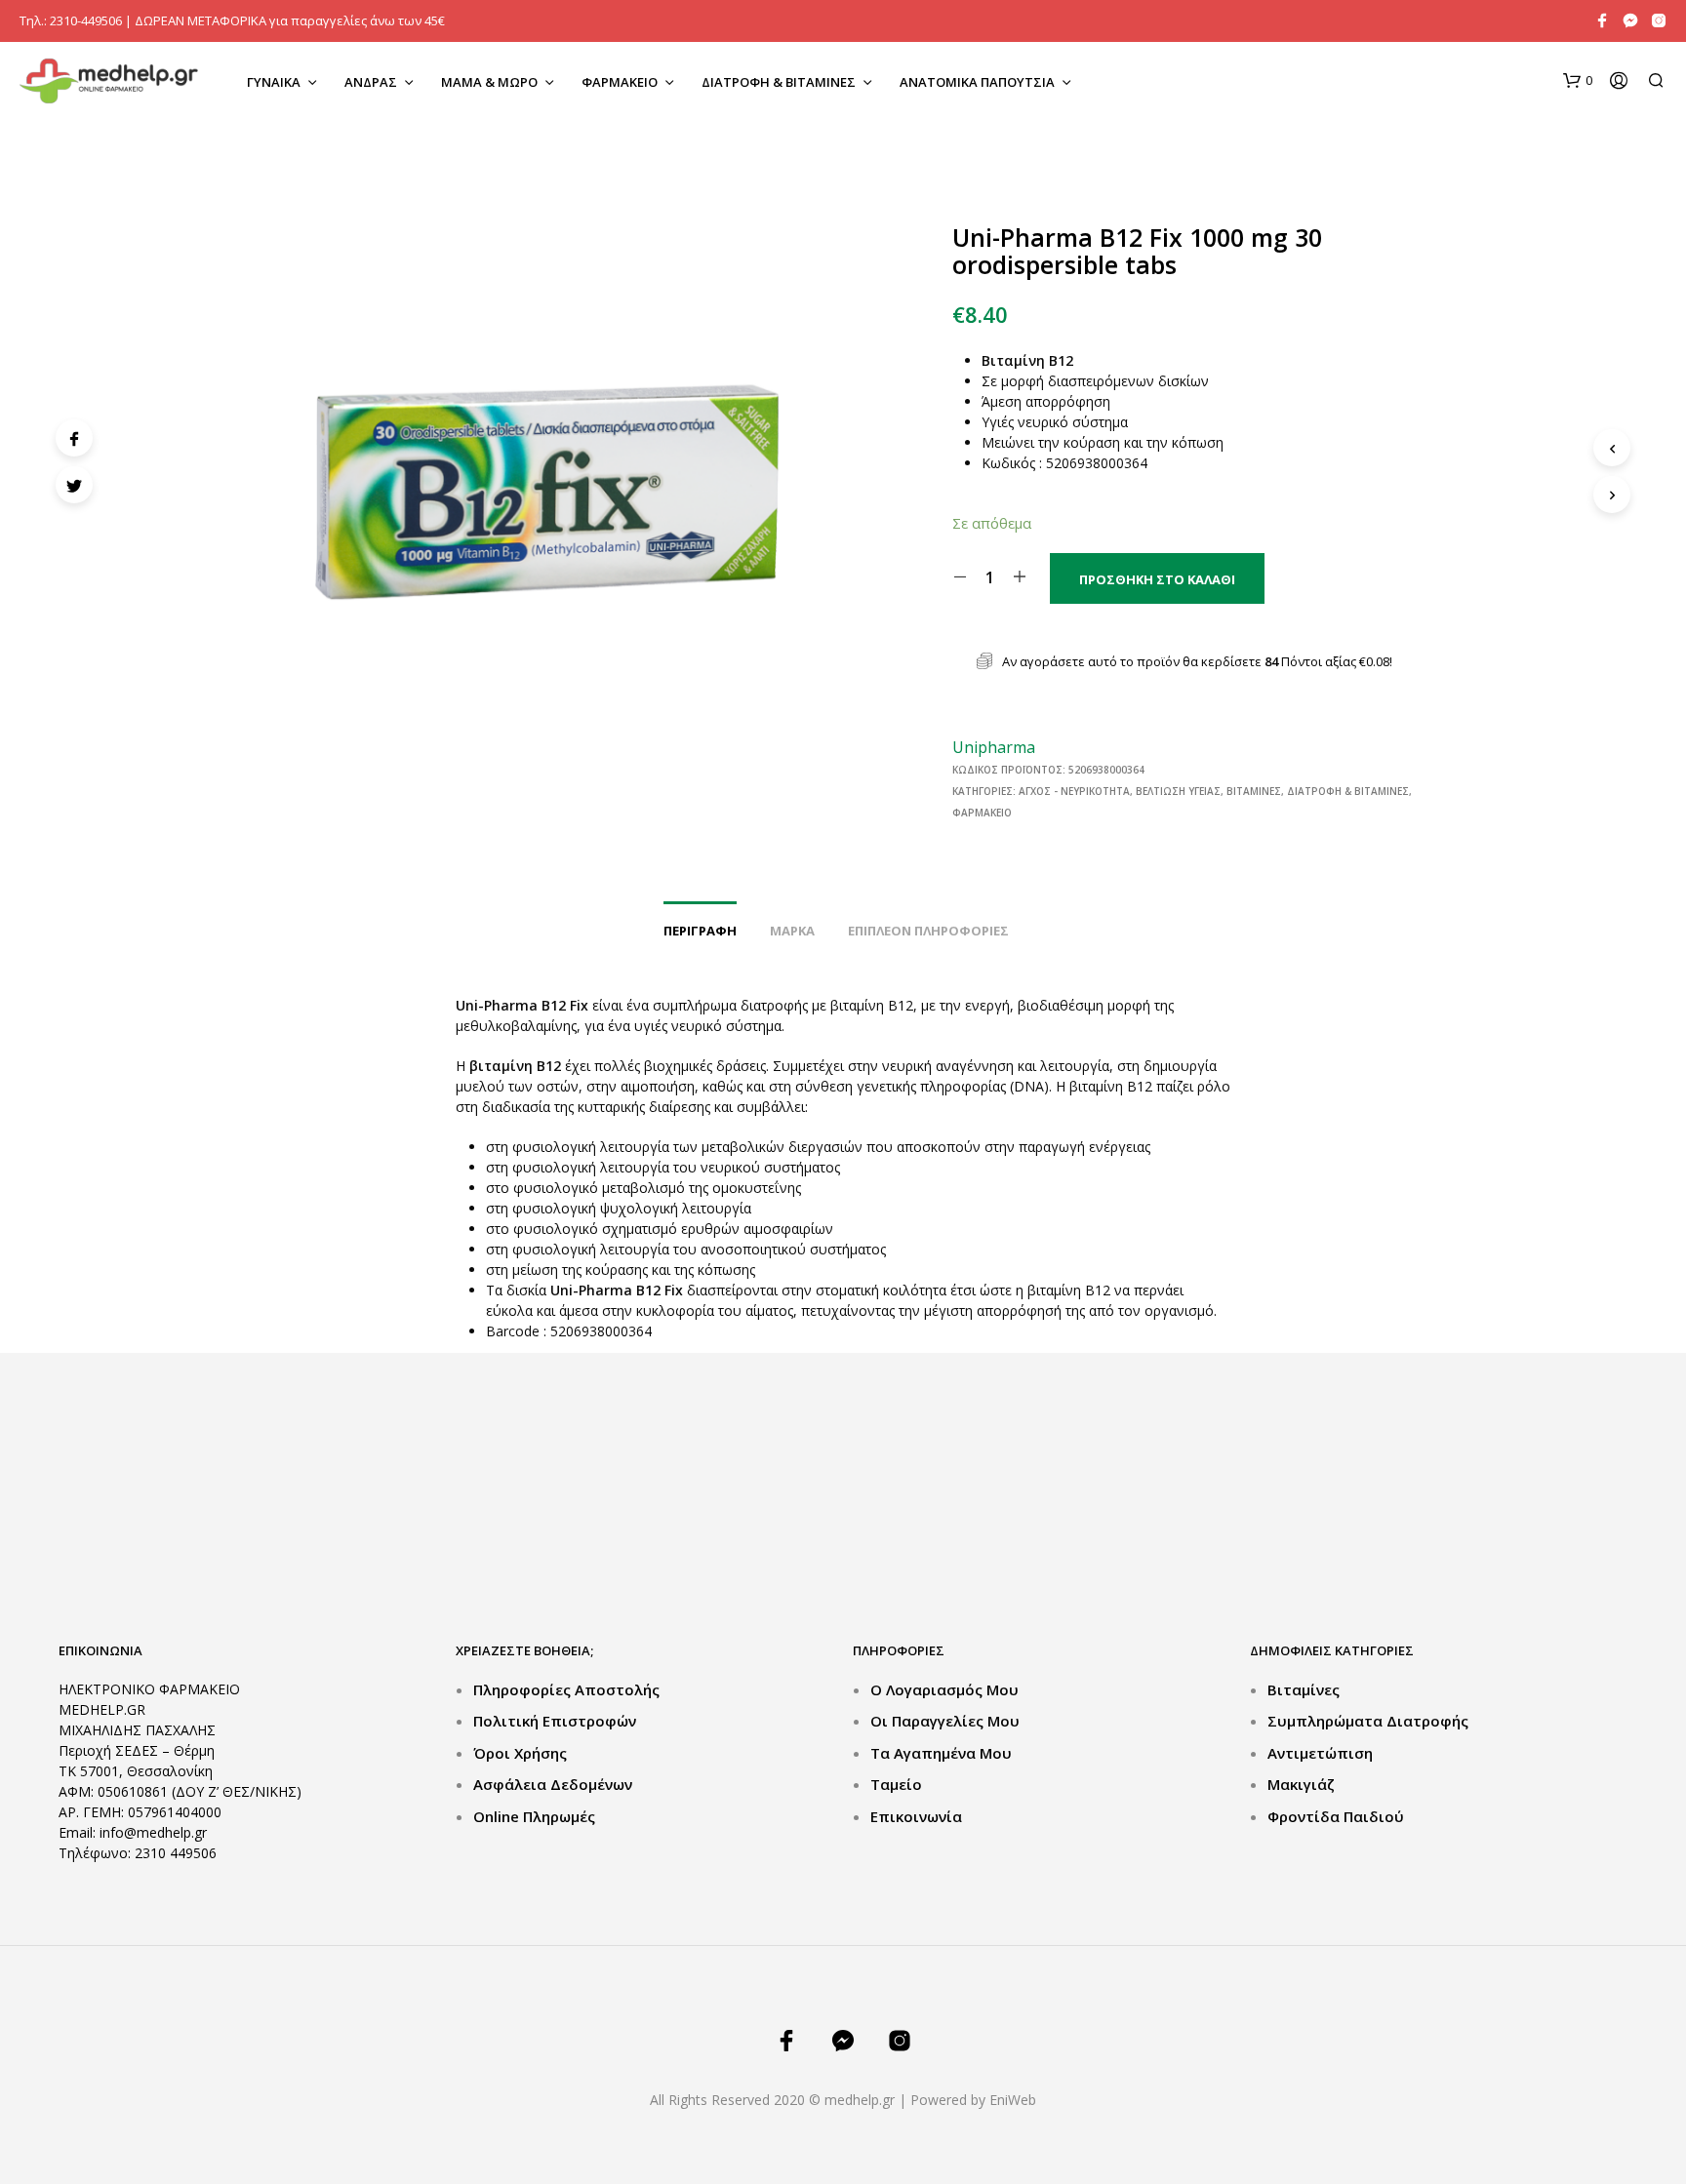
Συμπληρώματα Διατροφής (1368, 1721)
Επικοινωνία (916, 1816)
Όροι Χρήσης (520, 1753)
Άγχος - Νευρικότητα (1074, 791)
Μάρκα (792, 931)
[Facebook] (74, 438)
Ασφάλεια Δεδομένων (553, 1784)
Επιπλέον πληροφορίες (928, 931)
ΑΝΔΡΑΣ (371, 82)
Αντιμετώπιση (1320, 1753)
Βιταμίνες (1254, 791)
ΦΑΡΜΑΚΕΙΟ (620, 82)
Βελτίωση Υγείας (1178, 791)
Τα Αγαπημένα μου (941, 1753)
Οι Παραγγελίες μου (945, 1721)
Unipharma (994, 747)
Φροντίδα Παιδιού (1336, 1816)
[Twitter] (74, 485)
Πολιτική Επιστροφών (555, 1721)
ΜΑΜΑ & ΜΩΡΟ (489, 82)
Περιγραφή (700, 931)
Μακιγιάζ (1301, 1784)
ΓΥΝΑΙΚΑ (274, 82)
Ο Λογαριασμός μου (944, 1689)
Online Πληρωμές (534, 1816)
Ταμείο (896, 1784)
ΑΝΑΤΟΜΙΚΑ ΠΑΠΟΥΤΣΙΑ (977, 82)
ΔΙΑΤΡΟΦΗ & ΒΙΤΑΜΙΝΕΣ (779, 82)
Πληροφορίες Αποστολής (566, 1689)
